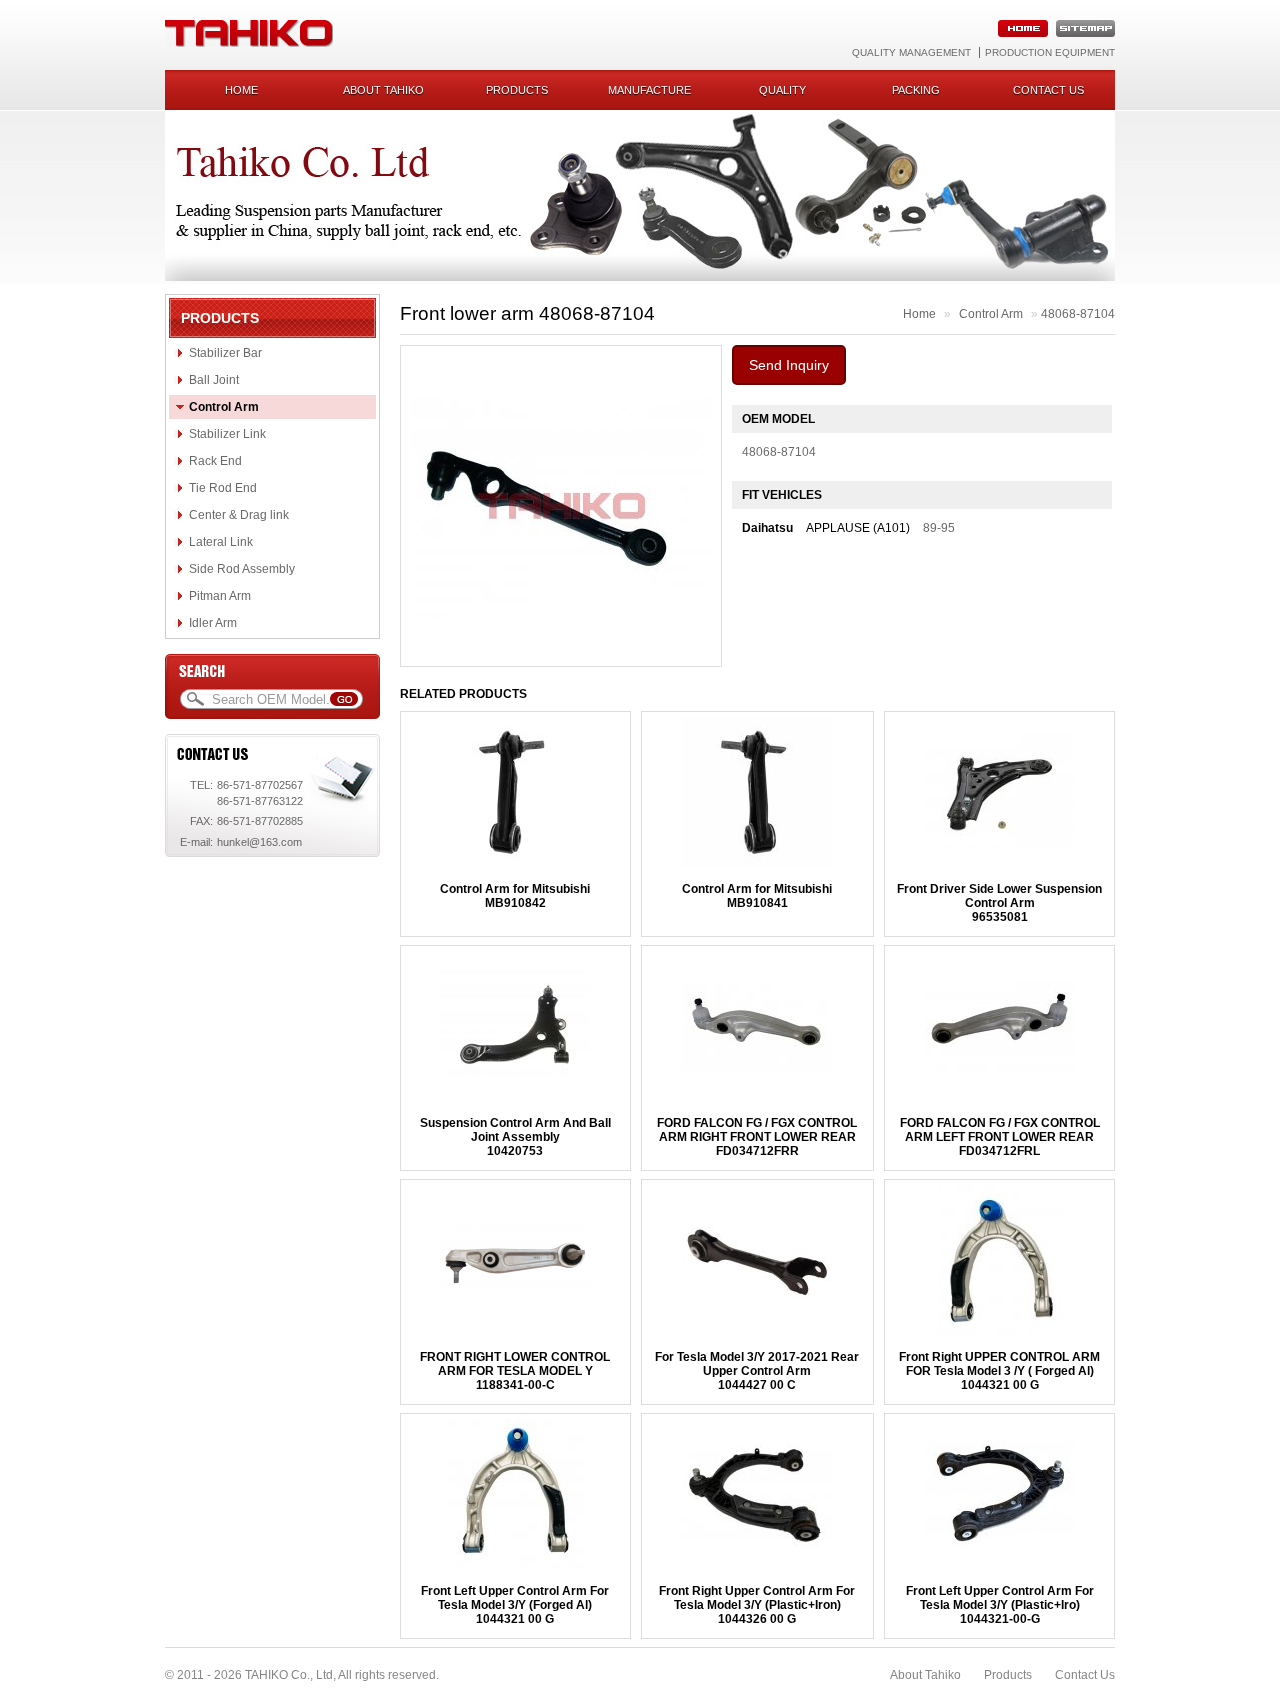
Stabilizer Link (227, 434)
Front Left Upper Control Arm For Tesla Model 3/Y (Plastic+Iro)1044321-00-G (1000, 1605)
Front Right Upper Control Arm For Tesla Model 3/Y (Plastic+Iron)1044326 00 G (757, 1605)
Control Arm (224, 407)
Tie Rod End (223, 488)
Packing (916, 90)
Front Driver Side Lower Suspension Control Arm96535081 (999, 903)
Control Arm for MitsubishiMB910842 (515, 896)
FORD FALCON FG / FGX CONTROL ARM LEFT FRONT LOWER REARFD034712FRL (1000, 1137)
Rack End (215, 461)
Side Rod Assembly (242, 569)
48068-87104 (1078, 314)
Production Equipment (1050, 52)
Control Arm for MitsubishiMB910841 (757, 896)
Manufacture (649, 90)
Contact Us (1085, 1675)
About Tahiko (383, 90)
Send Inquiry (789, 365)
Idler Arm (213, 623)
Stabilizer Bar (225, 353)
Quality (782, 90)
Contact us (1048, 90)
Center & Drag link (239, 515)
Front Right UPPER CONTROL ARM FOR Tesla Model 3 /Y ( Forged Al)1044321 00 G (999, 1371)
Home (241, 90)
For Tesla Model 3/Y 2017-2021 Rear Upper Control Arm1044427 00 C (757, 1371)
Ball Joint (214, 380)
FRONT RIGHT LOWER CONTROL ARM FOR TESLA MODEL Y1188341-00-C (515, 1371)
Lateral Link (221, 542)
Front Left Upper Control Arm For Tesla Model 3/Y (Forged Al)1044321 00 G (515, 1605)
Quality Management (911, 52)
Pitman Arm (220, 596)
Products (517, 90)
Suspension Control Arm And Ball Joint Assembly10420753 (515, 1137)
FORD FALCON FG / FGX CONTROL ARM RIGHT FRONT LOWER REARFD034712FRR (757, 1137)
